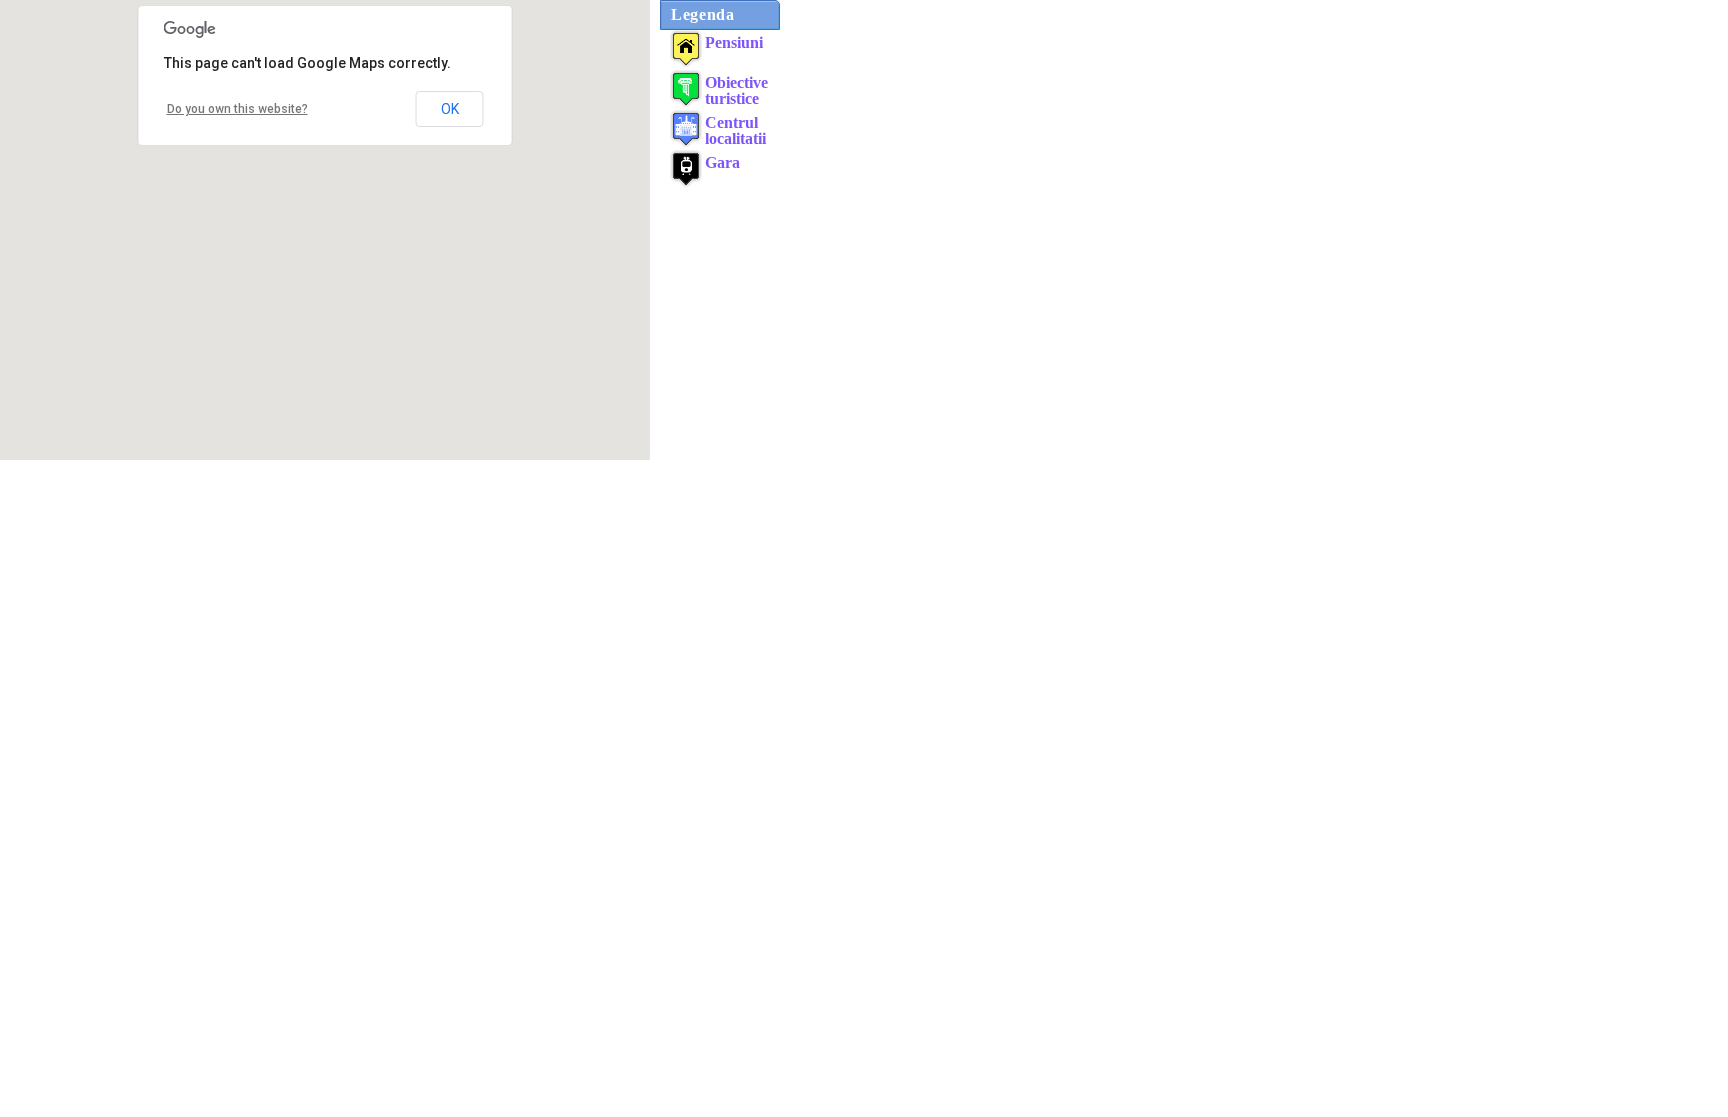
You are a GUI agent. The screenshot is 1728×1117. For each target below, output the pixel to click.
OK (450, 109)
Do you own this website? (237, 109)
